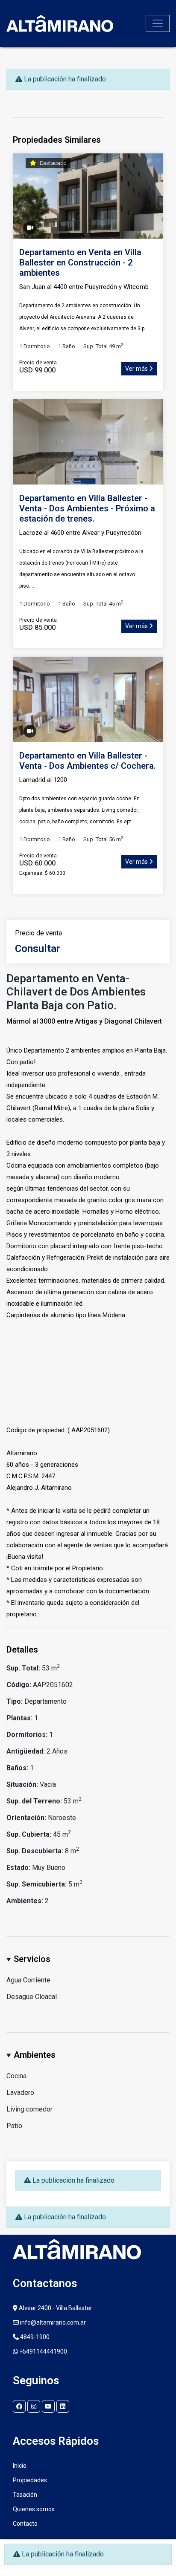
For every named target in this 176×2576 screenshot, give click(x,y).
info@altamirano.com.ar (52, 2322)
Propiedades (30, 2480)
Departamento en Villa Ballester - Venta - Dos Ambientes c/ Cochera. (88, 761)
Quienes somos (34, 2509)
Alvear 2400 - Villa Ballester (55, 2308)
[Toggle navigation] (158, 23)
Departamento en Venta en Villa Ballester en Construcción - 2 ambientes (80, 263)
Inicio (20, 2466)
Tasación (25, 2495)
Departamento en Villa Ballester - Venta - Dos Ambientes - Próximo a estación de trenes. (87, 508)
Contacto (25, 2524)
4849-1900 (34, 2337)
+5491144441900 (43, 2351)
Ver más (137, 369)
